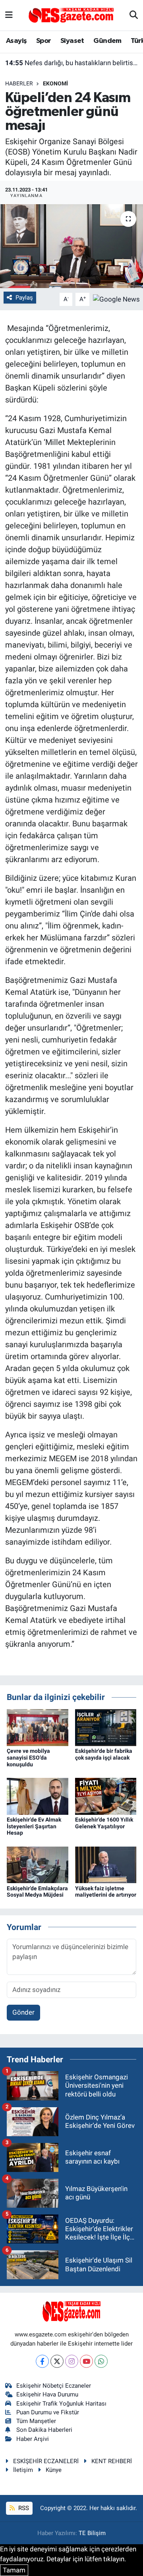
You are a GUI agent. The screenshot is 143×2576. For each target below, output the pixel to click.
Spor (44, 41)
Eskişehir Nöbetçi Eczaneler (54, 2386)
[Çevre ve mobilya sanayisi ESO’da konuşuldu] (38, 1727)
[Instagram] (72, 2361)
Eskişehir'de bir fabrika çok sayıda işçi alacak (104, 1754)
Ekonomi (55, 83)
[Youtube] (86, 2361)
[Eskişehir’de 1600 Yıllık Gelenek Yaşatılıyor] (106, 1796)
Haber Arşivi (33, 2439)
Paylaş (24, 298)
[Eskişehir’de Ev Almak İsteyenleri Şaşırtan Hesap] (38, 1796)
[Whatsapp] (101, 2361)
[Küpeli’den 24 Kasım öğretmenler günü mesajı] (71, 246)
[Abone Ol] (116, 299)
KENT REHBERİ (112, 2461)
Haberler (19, 83)
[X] (57, 2361)
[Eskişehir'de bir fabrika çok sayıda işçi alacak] (106, 1727)
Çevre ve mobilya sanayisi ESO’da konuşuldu (28, 1758)
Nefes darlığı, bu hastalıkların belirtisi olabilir (72, 63)
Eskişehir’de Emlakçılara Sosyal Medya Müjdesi (37, 1892)
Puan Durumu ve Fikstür (48, 2412)
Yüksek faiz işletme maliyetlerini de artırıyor (106, 1892)
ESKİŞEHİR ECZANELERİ (46, 2461)
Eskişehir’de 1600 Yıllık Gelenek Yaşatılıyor (104, 1823)
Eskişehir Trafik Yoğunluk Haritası (61, 2404)
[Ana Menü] (9, 15)
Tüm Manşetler (36, 2421)
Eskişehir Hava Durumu (47, 2394)
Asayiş (16, 41)
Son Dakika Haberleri (44, 2430)
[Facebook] (42, 2361)
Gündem (107, 41)
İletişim (23, 2470)
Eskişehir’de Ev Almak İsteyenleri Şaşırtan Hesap (34, 1826)
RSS (23, 2508)
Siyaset (72, 41)
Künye (54, 2470)
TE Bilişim (92, 2533)
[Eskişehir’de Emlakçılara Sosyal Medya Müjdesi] (38, 1864)
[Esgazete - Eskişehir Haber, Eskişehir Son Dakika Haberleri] (71, 15)
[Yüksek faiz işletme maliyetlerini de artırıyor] (106, 1864)
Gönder (23, 2012)
